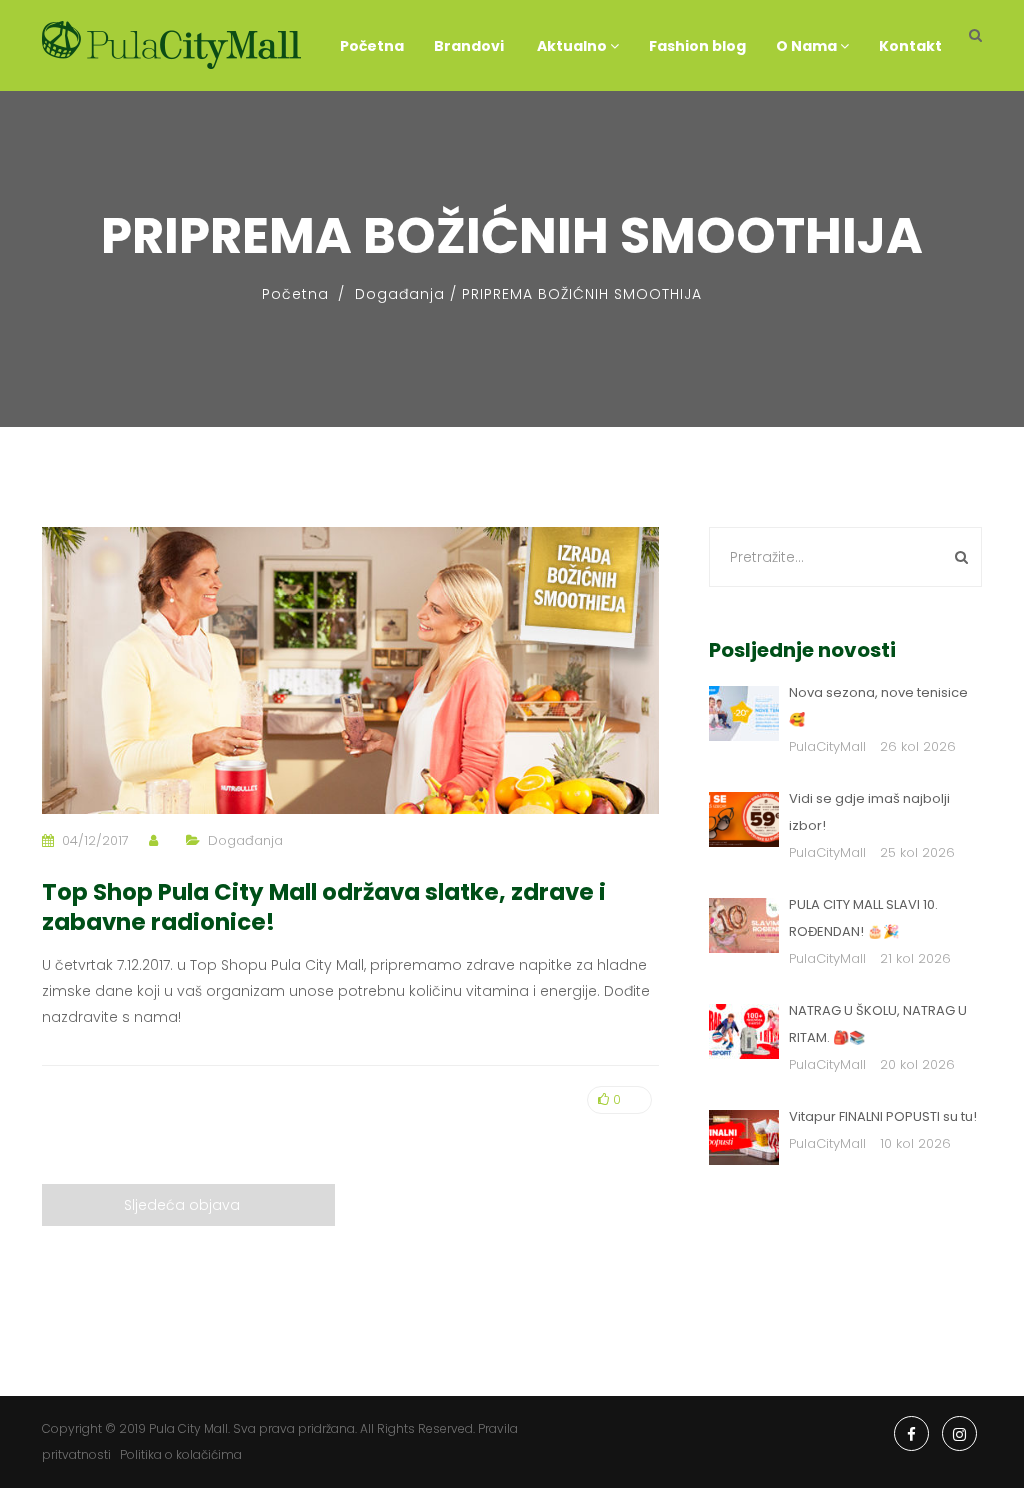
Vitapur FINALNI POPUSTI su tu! (883, 1116)
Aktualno (572, 46)
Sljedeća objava (182, 1205)
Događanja (400, 294)
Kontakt (910, 46)
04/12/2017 (95, 840)
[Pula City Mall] (171, 45)
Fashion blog (697, 46)
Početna (372, 46)
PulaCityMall (827, 746)
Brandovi (469, 46)
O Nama (808, 46)
